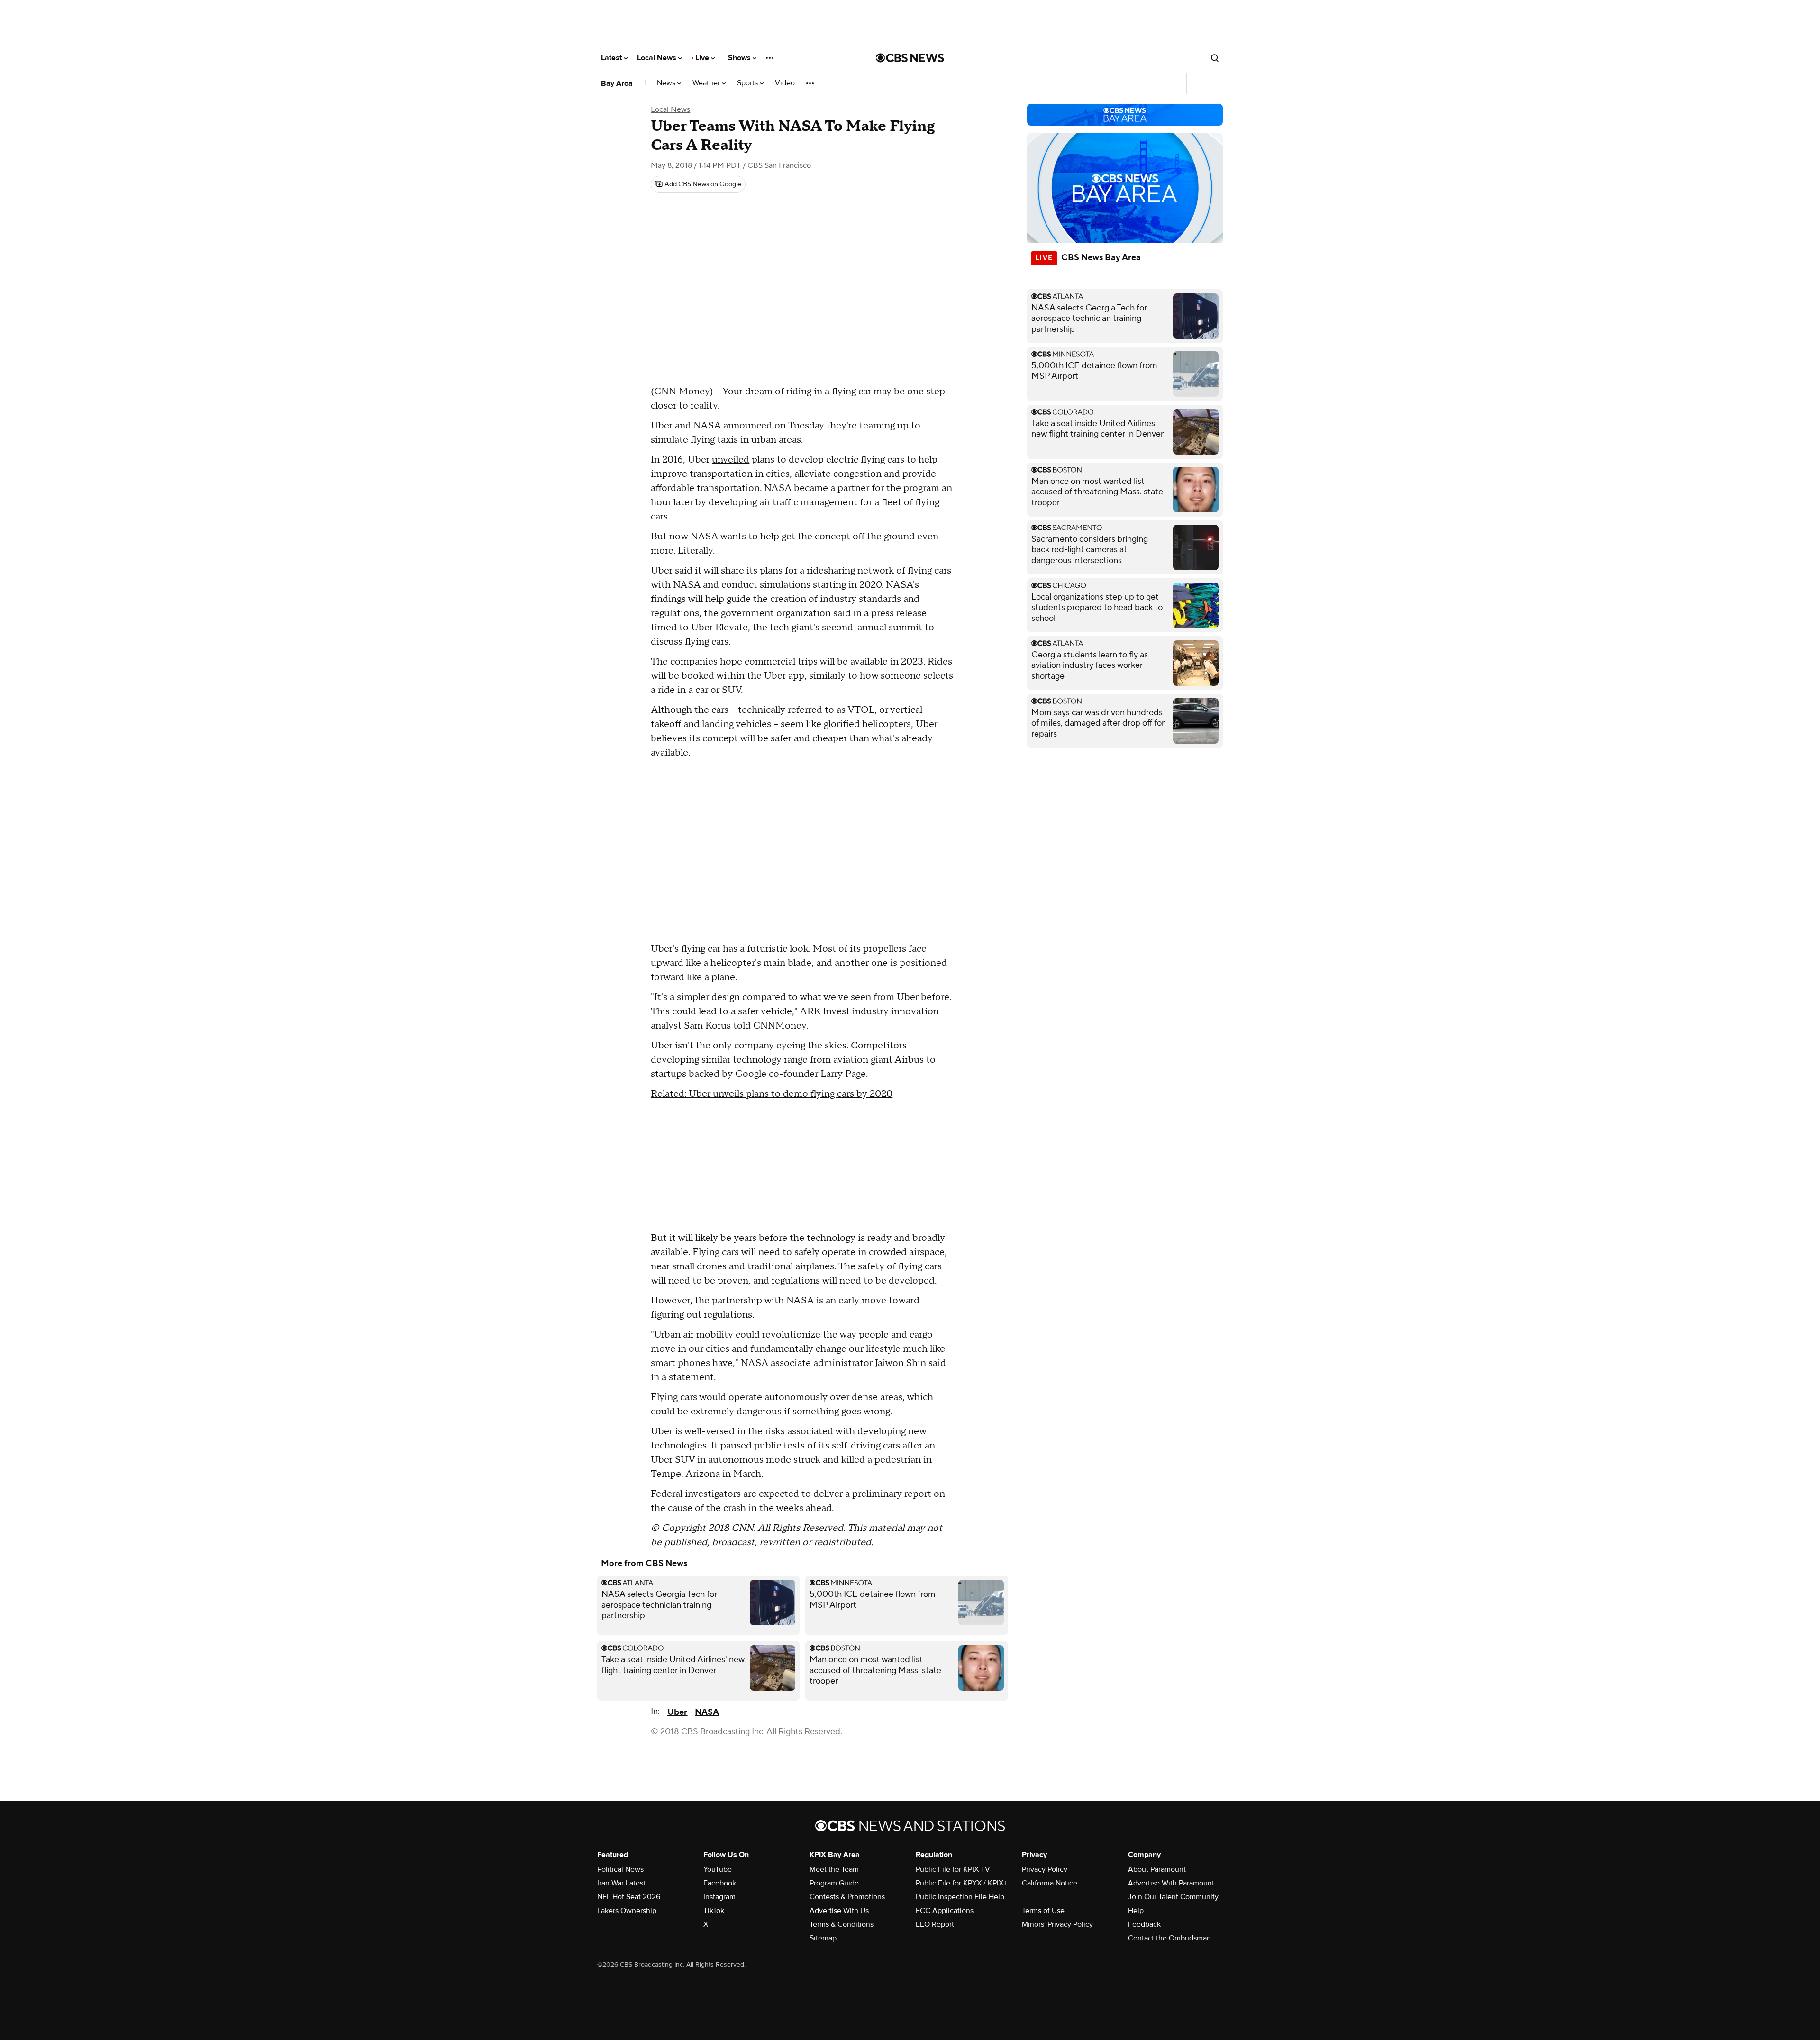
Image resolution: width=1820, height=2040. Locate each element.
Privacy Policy (1045, 1869)
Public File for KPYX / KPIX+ (961, 1883)
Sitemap (823, 1938)
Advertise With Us (839, 1911)
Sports (748, 83)
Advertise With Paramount (1171, 1883)
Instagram (719, 1897)
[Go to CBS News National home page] (910, 58)
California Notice (1050, 1883)
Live (703, 58)
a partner (851, 488)
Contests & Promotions (847, 1897)
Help (1136, 1911)
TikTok (714, 1911)
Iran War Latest (621, 1883)
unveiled (731, 460)
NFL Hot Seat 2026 (629, 1897)
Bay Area (617, 83)
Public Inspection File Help (960, 1897)
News (667, 83)
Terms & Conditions (842, 1924)
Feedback (1144, 1924)
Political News (620, 1869)
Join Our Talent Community (1173, 1897)
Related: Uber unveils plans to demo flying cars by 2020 (772, 1094)
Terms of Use (1043, 1911)
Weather (707, 83)
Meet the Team (834, 1869)
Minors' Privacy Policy (1057, 1924)
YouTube (718, 1869)
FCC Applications (945, 1911)
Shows (740, 58)
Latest (612, 58)
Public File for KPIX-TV (953, 1869)
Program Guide (834, 1883)
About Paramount (1157, 1869)
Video (785, 83)
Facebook (720, 1883)
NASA (707, 1712)
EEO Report (935, 1924)
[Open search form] (1215, 58)
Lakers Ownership (627, 1911)
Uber (677, 1712)
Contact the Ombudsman (1169, 1938)
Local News (658, 58)
